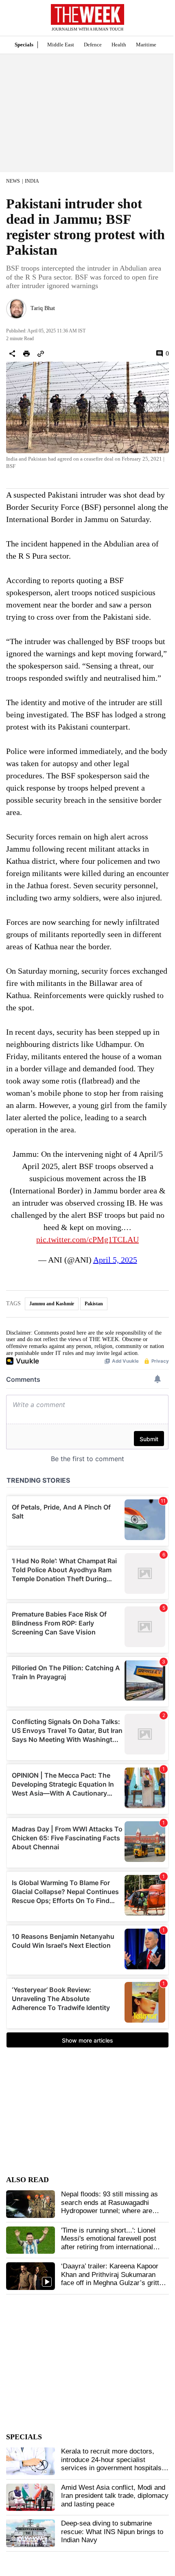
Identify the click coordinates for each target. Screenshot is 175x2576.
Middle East (61, 45)
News (13, 181)
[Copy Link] (41, 354)
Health (119, 45)
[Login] (157, 22)
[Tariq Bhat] (16, 309)
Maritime (146, 45)
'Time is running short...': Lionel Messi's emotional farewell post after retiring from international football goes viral (109, 2243)
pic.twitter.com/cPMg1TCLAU (87, 1239)
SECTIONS (12, 20)
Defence (93, 45)
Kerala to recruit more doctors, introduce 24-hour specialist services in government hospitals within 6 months (111, 2464)
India (32, 181)
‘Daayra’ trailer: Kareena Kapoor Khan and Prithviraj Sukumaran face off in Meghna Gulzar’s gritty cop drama (112, 2279)
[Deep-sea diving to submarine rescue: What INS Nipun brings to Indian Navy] (31, 2533)
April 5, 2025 (115, 1260)
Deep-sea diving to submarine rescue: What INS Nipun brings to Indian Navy (112, 2532)
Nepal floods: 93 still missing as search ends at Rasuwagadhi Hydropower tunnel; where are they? (109, 2207)
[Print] (26, 354)
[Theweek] (87, 14)
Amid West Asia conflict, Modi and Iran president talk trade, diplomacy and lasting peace (115, 2496)
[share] (12, 354)
